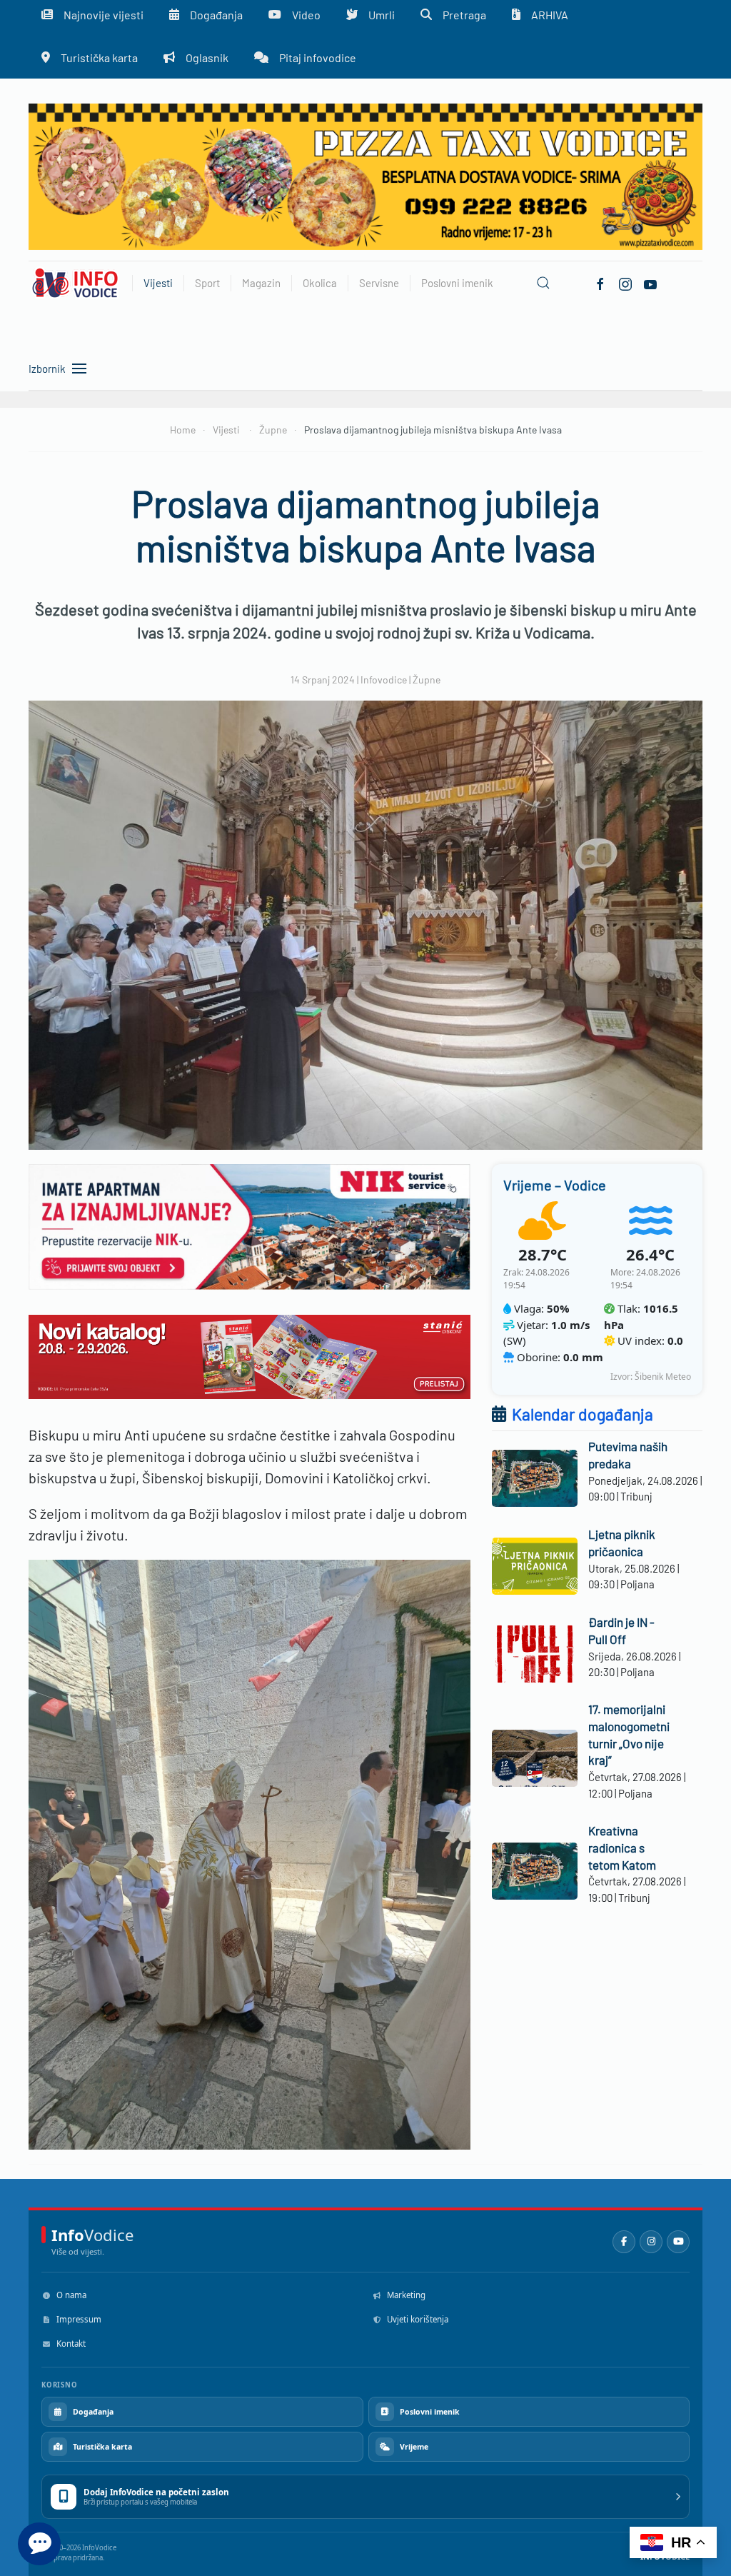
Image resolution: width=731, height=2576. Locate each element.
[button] (543, 283)
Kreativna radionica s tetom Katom (622, 1848)
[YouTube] (678, 2242)
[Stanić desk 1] (249, 1355)
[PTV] (365, 175)
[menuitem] (90, 57)
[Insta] (625, 283)
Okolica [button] (320, 283)
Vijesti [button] (158, 283)
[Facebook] (600, 283)
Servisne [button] (379, 283)
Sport (207, 283)
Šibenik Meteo (663, 1377)
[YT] (650, 283)
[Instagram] (651, 2242)
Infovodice (384, 680)
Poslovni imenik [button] (457, 283)
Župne (427, 680)
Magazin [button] (261, 283)
